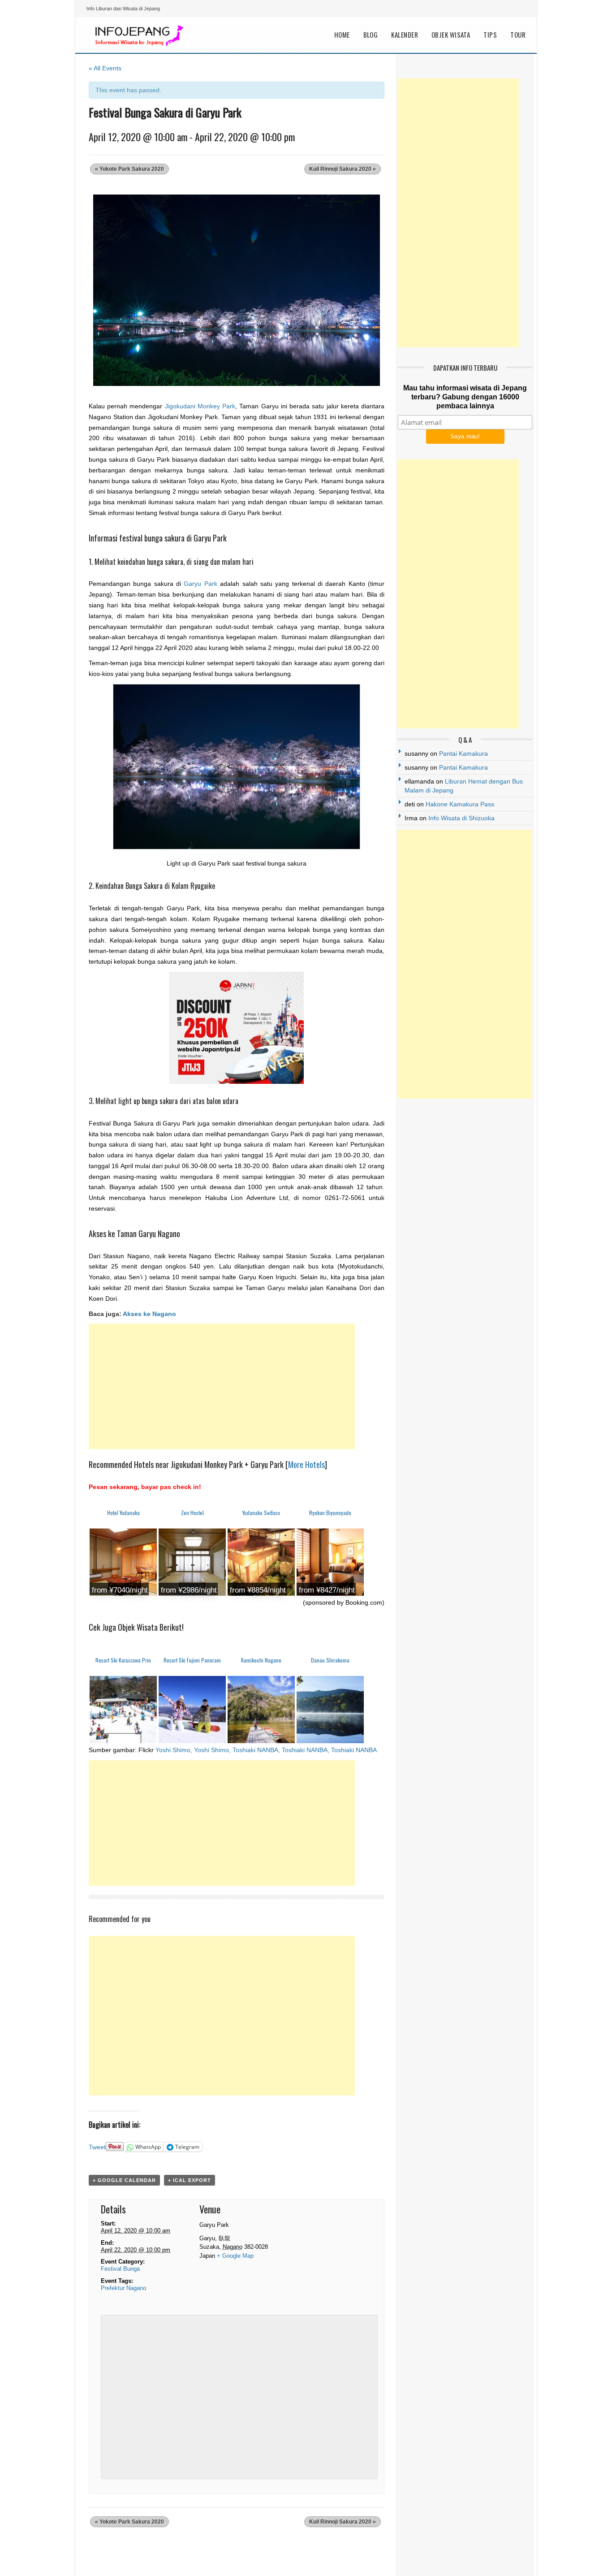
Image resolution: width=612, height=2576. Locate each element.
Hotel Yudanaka (123, 1513)
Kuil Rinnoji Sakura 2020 (343, 169)
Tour (518, 35)
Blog (371, 35)
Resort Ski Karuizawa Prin (123, 1660)
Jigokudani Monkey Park (200, 406)
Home (342, 35)
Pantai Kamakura (463, 753)
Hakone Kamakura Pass (460, 804)
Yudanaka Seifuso (261, 1513)
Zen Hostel (192, 1513)
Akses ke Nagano (149, 1314)
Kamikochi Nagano (261, 1660)
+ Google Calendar (124, 2180)
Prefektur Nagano (123, 2288)
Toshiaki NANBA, (256, 1750)
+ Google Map (235, 2256)
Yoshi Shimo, (174, 1750)
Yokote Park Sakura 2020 (129, 169)
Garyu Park (200, 584)
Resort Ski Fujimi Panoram (192, 1660)
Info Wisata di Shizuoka (461, 818)
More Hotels (306, 1464)
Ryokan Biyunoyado (330, 1513)
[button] (237, 290)
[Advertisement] (222, 1386)
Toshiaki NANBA (354, 1750)
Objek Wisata (451, 35)
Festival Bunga (120, 2269)
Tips (490, 35)
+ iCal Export (190, 2180)
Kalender (405, 35)
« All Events (105, 68)
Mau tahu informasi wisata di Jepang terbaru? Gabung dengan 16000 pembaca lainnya (465, 397)
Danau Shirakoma (330, 1660)
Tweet (97, 2147)
